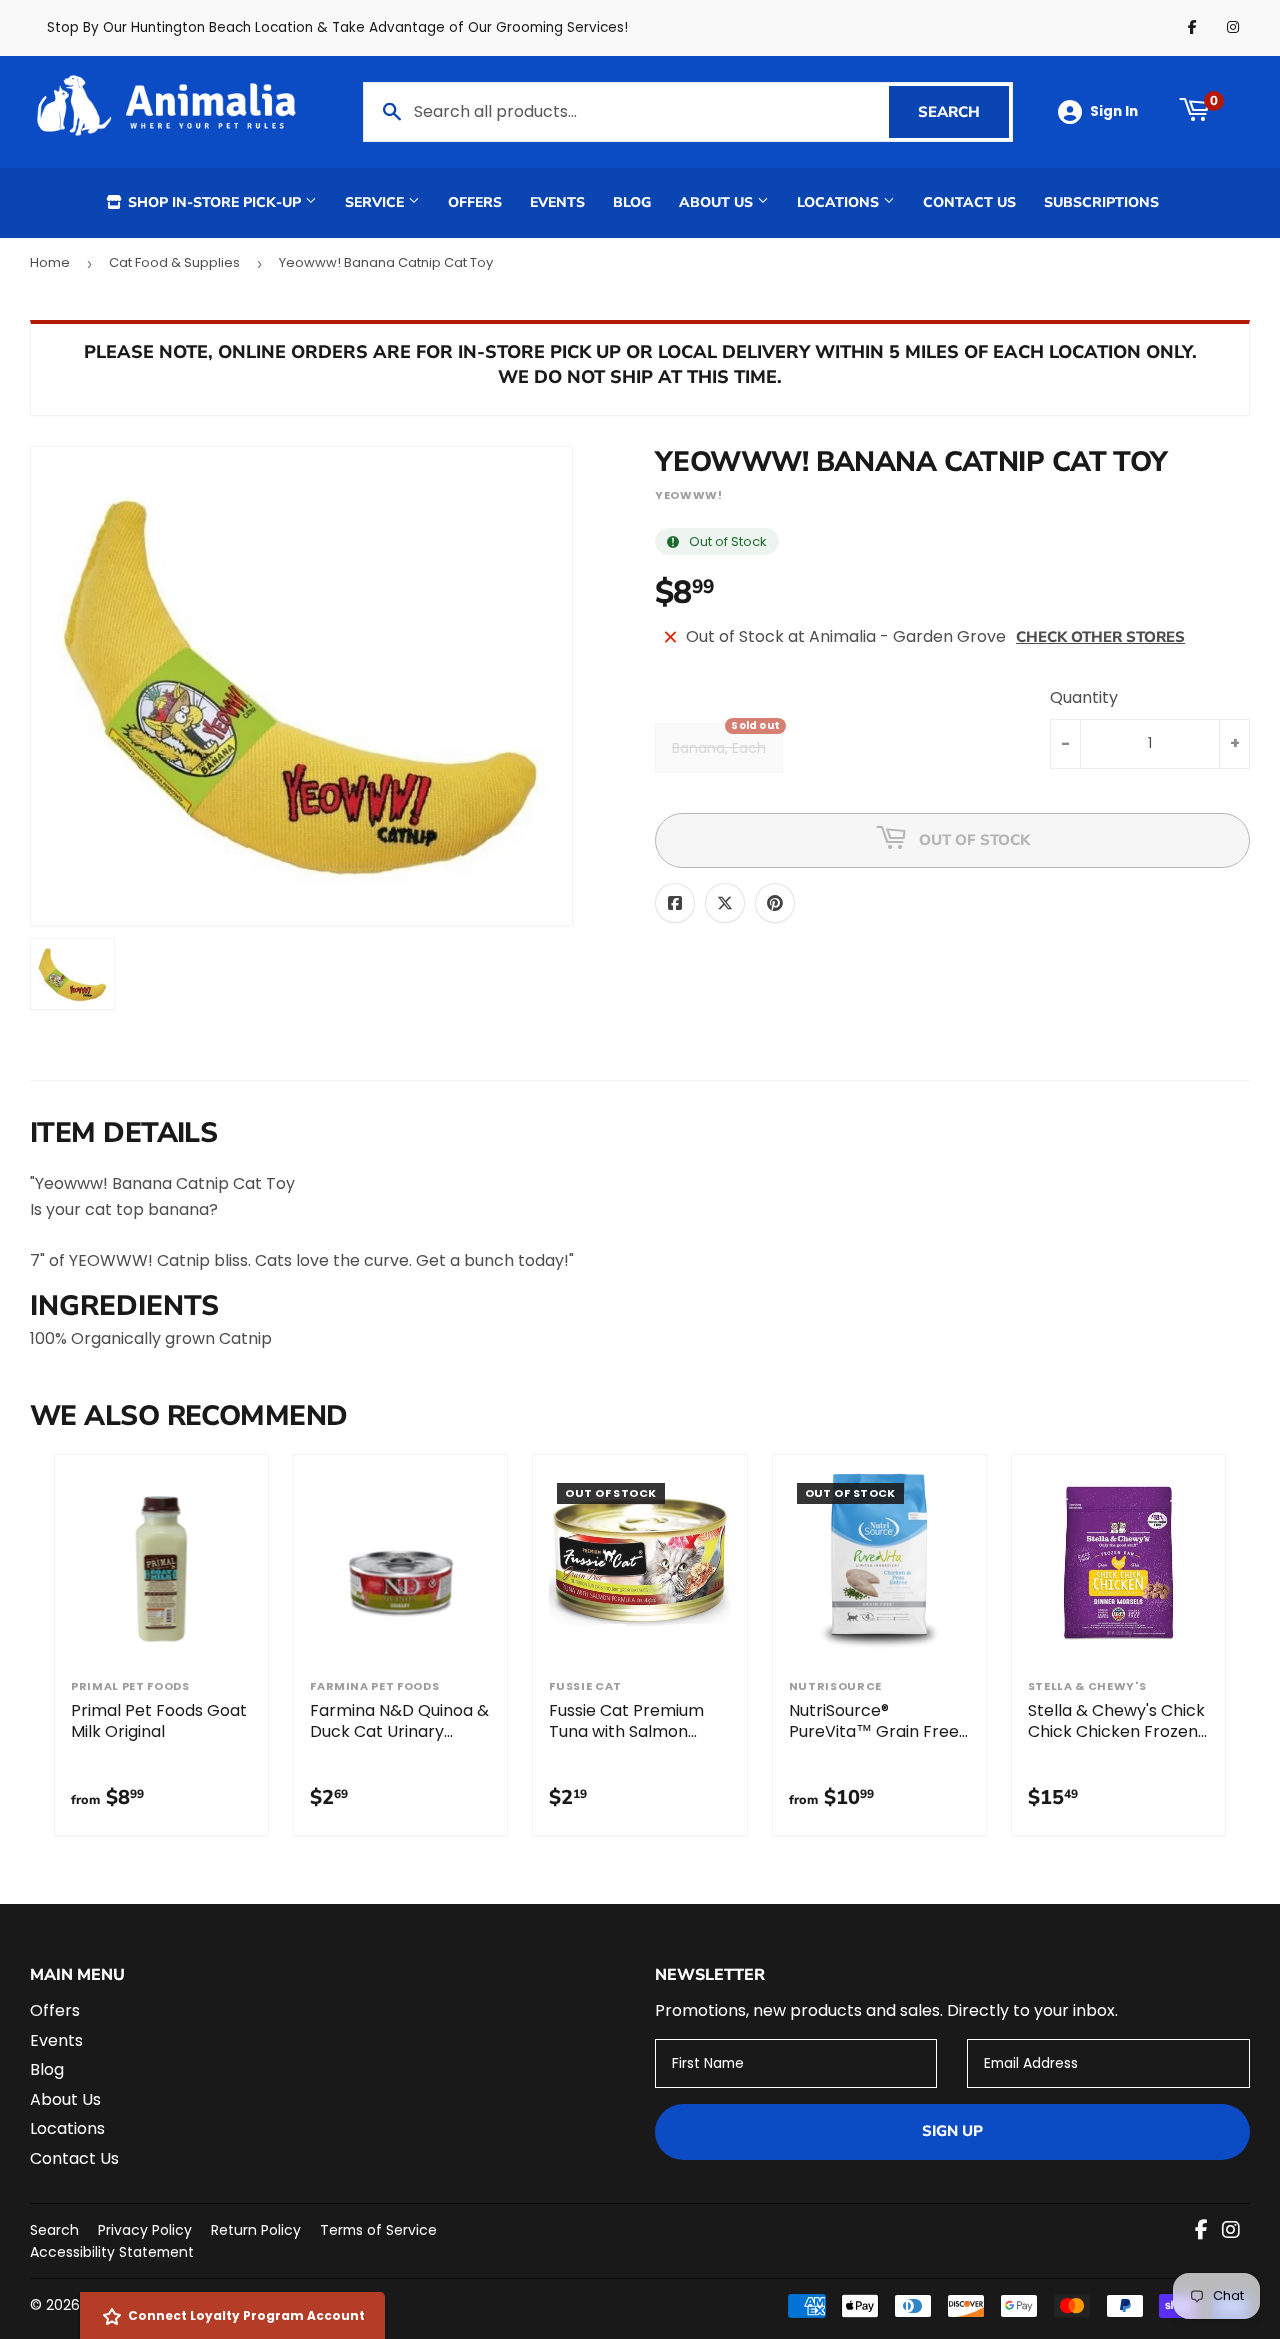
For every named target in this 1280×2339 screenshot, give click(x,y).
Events (557, 202)
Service (376, 202)
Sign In (1114, 111)
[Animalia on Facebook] (1201, 2231)
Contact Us (969, 202)
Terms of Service (378, 2230)
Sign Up (952, 2131)
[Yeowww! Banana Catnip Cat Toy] (72, 974)
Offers (475, 202)
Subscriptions (1101, 202)
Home (50, 262)
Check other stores (1100, 637)
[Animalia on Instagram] (1231, 2231)
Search (963, 112)
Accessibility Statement (112, 2252)
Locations (840, 202)
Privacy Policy (145, 2230)
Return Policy (256, 2230)
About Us (718, 202)
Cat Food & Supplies (174, 262)
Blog (632, 202)
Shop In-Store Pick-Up (214, 202)
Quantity (1084, 697)
